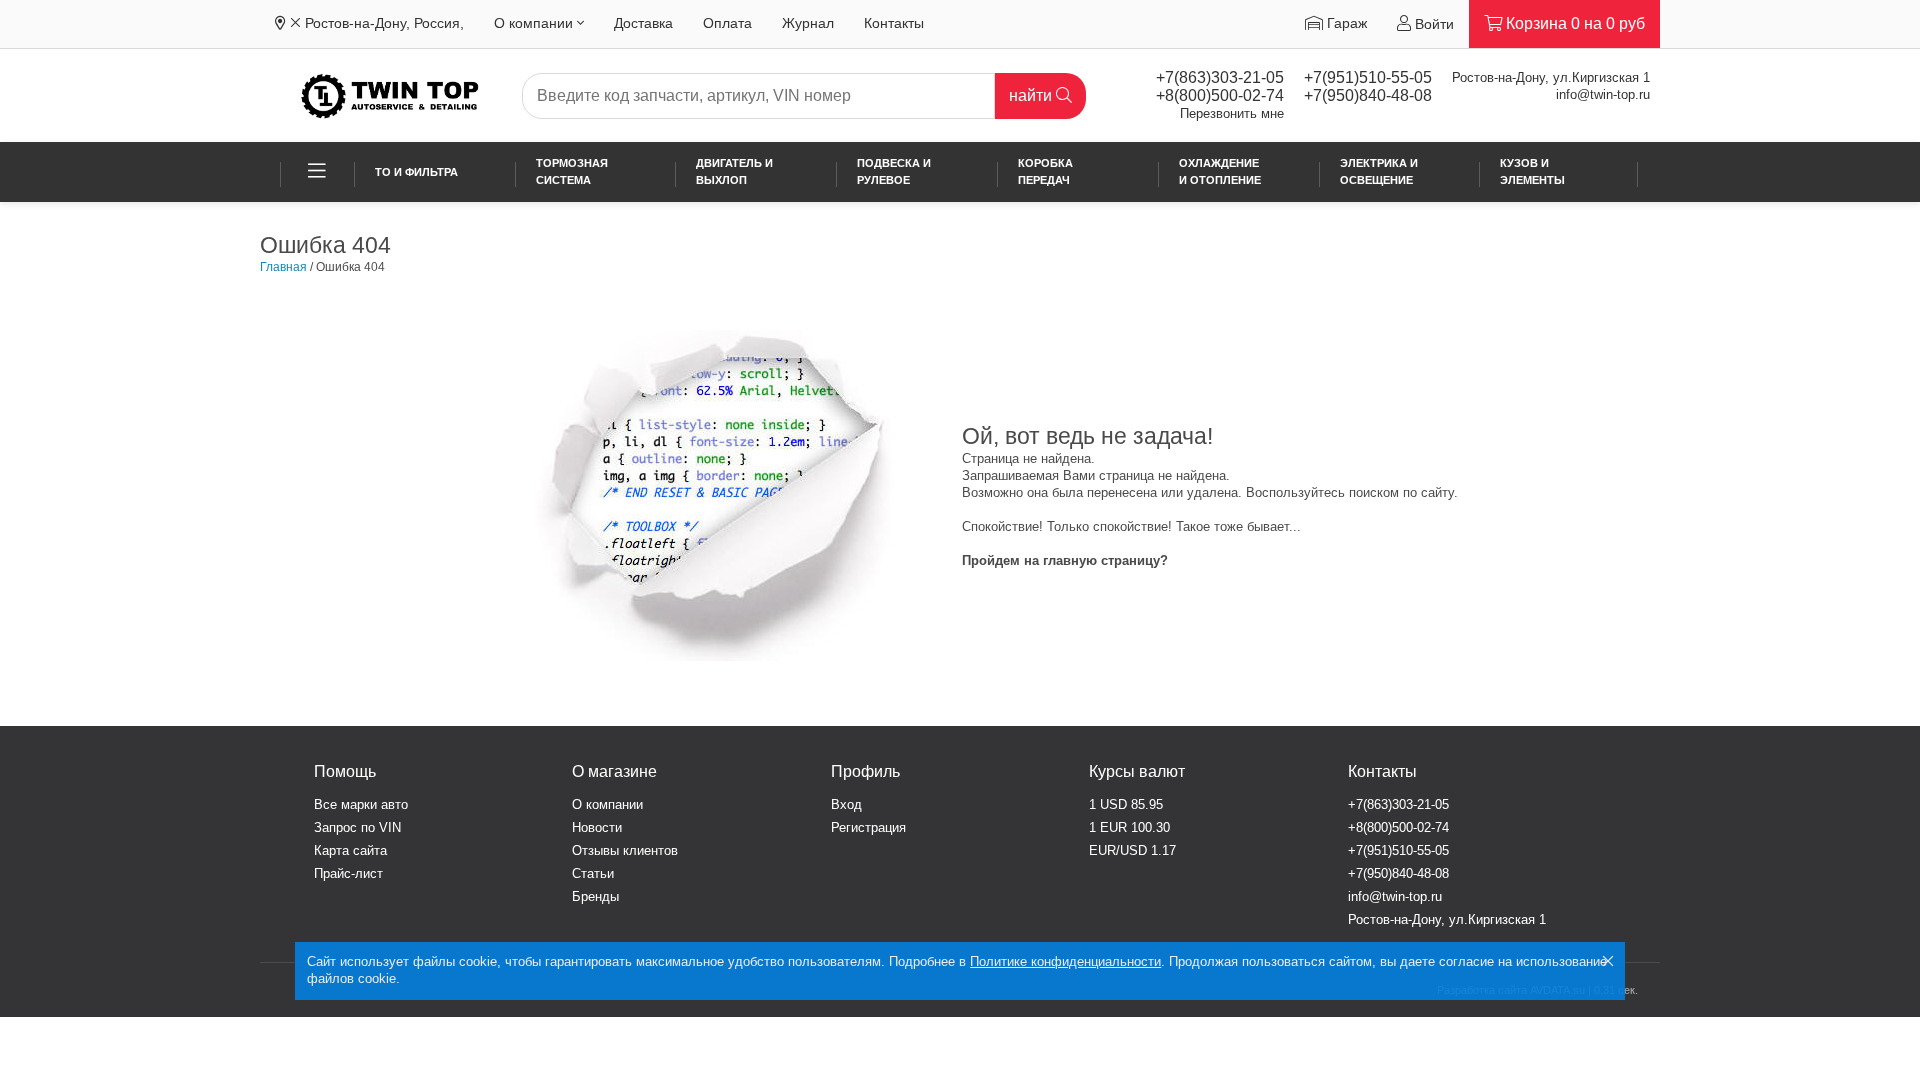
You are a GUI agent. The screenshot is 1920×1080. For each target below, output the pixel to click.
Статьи (593, 873)
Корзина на (1573, 23)
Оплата (727, 23)
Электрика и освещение (1379, 171)
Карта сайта (350, 850)
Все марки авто (361, 804)
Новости (597, 827)
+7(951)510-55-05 (1368, 77)
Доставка (643, 23)
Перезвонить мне (1232, 113)
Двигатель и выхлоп (734, 171)
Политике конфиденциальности (1065, 961)
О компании (535, 23)
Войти (1432, 24)
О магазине (614, 771)
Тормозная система (572, 171)
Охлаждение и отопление (1220, 171)
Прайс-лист (348, 873)
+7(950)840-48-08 (1368, 95)
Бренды (595, 896)
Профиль (865, 771)
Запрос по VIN (357, 827)
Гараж (1345, 23)
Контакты (894, 23)
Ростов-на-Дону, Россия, (384, 23)
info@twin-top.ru (1603, 94)
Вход (846, 804)
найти (1032, 95)
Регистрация (868, 827)
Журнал (808, 23)
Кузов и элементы (1532, 171)
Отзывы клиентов (625, 850)
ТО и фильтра (416, 172)
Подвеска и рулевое (894, 171)
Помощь (345, 771)
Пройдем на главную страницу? (1065, 560)
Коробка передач (1045, 171)
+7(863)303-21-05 (1220, 77)
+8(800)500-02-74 (1220, 95)
